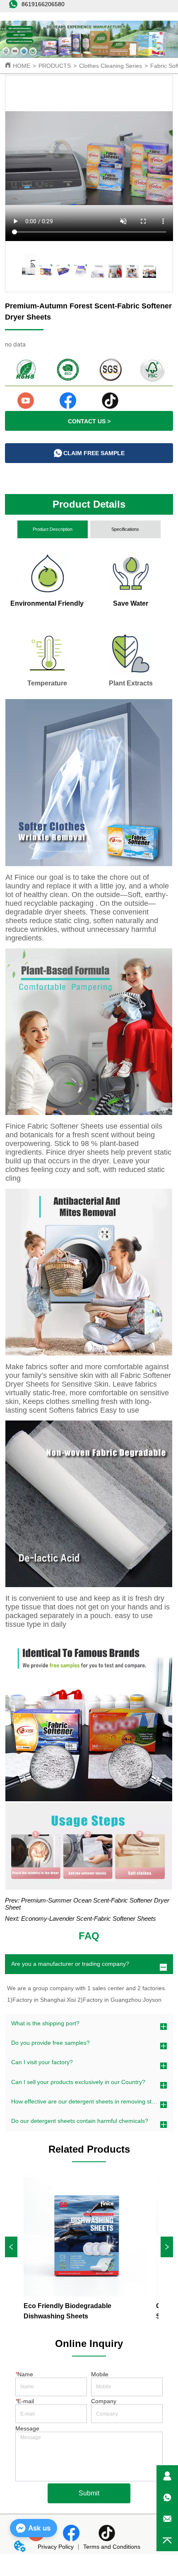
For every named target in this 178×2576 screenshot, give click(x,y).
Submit (89, 2493)
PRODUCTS (55, 66)
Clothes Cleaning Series (111, 66)
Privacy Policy (56, 2547)
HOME (22, 66)
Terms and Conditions (112, 2547)
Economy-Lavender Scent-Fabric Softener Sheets (89, 1918)
